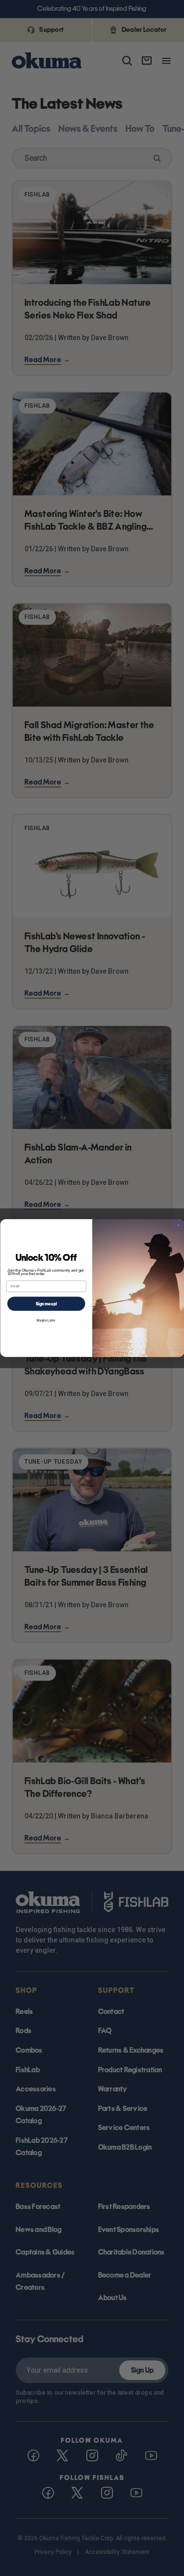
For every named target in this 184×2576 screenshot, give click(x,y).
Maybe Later (46, 1320)
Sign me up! (46, 1303)
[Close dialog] (178, 1225)
